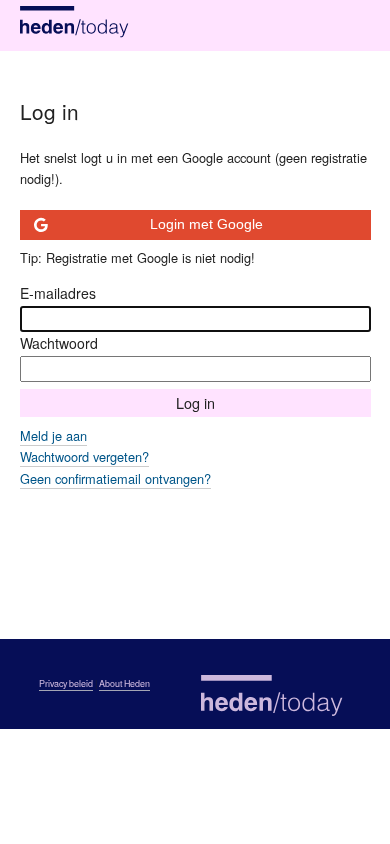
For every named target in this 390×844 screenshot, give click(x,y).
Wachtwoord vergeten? (84, 456)
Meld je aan (53, 435)
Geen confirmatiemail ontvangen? (115, 478)
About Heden (124, 683)
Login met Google (206, 224)
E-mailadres (58, 293)
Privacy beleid (66, 683)
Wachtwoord (59, 343)
